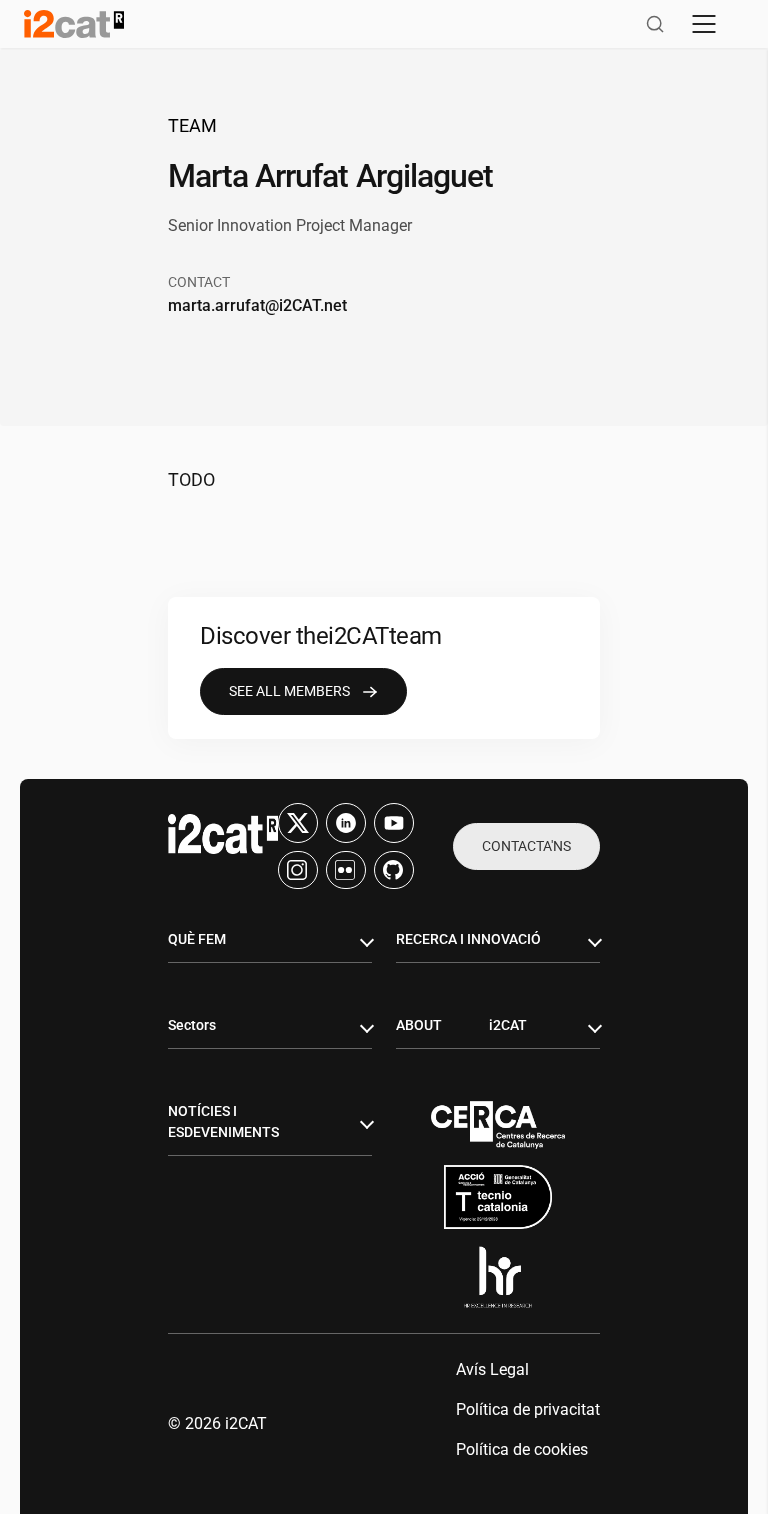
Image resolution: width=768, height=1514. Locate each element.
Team (192, 125)
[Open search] (655, 24)
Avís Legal (492, 1369)
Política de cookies (522, 1449)
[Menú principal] (704, 24)
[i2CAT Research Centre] (74, 24)
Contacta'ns (526, 846)
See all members (289, 691)
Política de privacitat (528, 1409)
